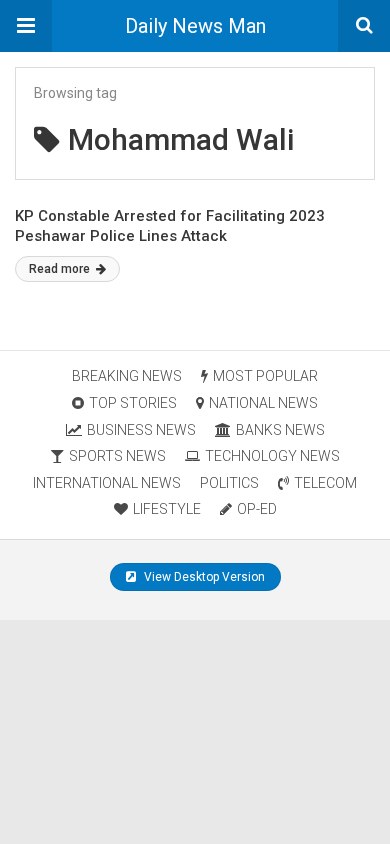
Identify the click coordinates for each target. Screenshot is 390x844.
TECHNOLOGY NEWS (272, 456)
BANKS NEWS (280, 430)
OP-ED (257, 509)
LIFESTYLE (167, 509)
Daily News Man (195, 26)
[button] (26, 26)
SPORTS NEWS (117, 456)
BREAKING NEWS (127, 376)
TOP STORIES (133, 403)
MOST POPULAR (265, 376)
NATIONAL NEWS (263, 403)
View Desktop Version (203, 577)
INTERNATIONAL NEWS (107, 483)
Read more (61, 269)
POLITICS (229, 483)
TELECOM (325, 483)
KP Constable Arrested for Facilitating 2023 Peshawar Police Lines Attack (170, 226)
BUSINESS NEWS (141, 430)
